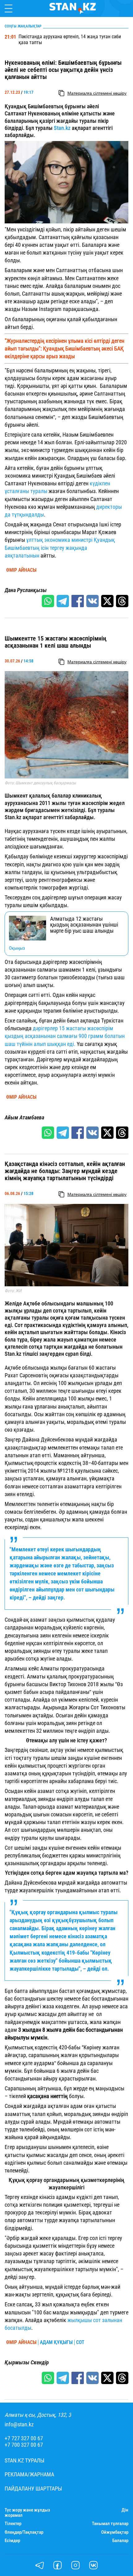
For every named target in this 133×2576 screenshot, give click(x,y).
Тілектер (13, 2524)
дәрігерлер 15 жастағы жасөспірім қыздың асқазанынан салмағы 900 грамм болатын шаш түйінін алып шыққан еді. (65, 1036)
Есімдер (12, 2541)
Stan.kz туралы (25, 2461)
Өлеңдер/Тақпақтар (24, 2532)
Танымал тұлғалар (110, 2524)
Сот (80, 2342)
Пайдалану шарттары (33, 2489)
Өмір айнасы (21, 570)
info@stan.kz (19, 2425)
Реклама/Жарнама (29, 2474)
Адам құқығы (56, 2342)
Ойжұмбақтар (115, 2532)
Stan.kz (62, 128)
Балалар (120, 2541)
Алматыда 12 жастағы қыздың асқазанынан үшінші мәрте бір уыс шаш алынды (84, 925)
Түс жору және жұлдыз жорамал (27, 2513)
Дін (125, 2510)
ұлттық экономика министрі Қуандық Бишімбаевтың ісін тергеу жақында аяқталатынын (60, 548)
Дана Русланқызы (26, 590)
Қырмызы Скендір (27, 2362)
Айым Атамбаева (24, 1118)
